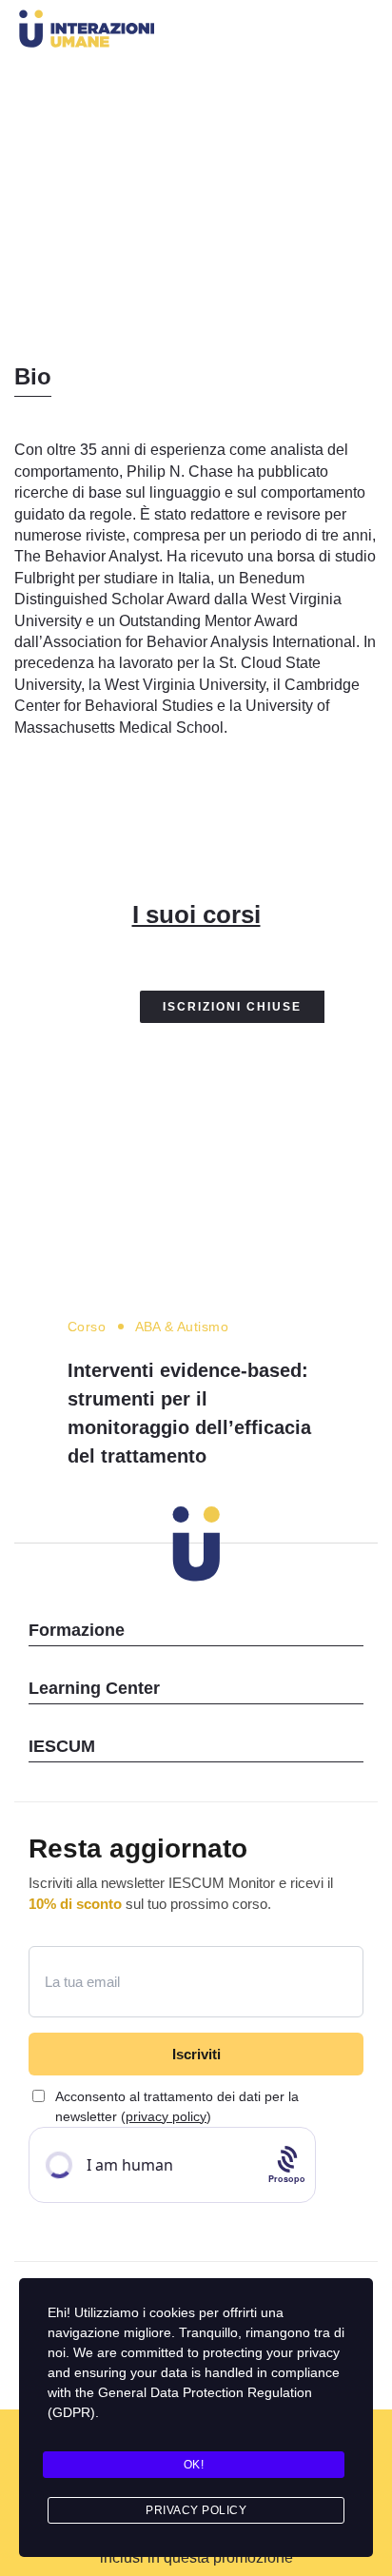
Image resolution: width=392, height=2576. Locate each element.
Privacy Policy (196, 2510)
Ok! (194, 2465)
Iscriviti (196, 2054)
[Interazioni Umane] (158, 32)
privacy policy (166, 2116)
